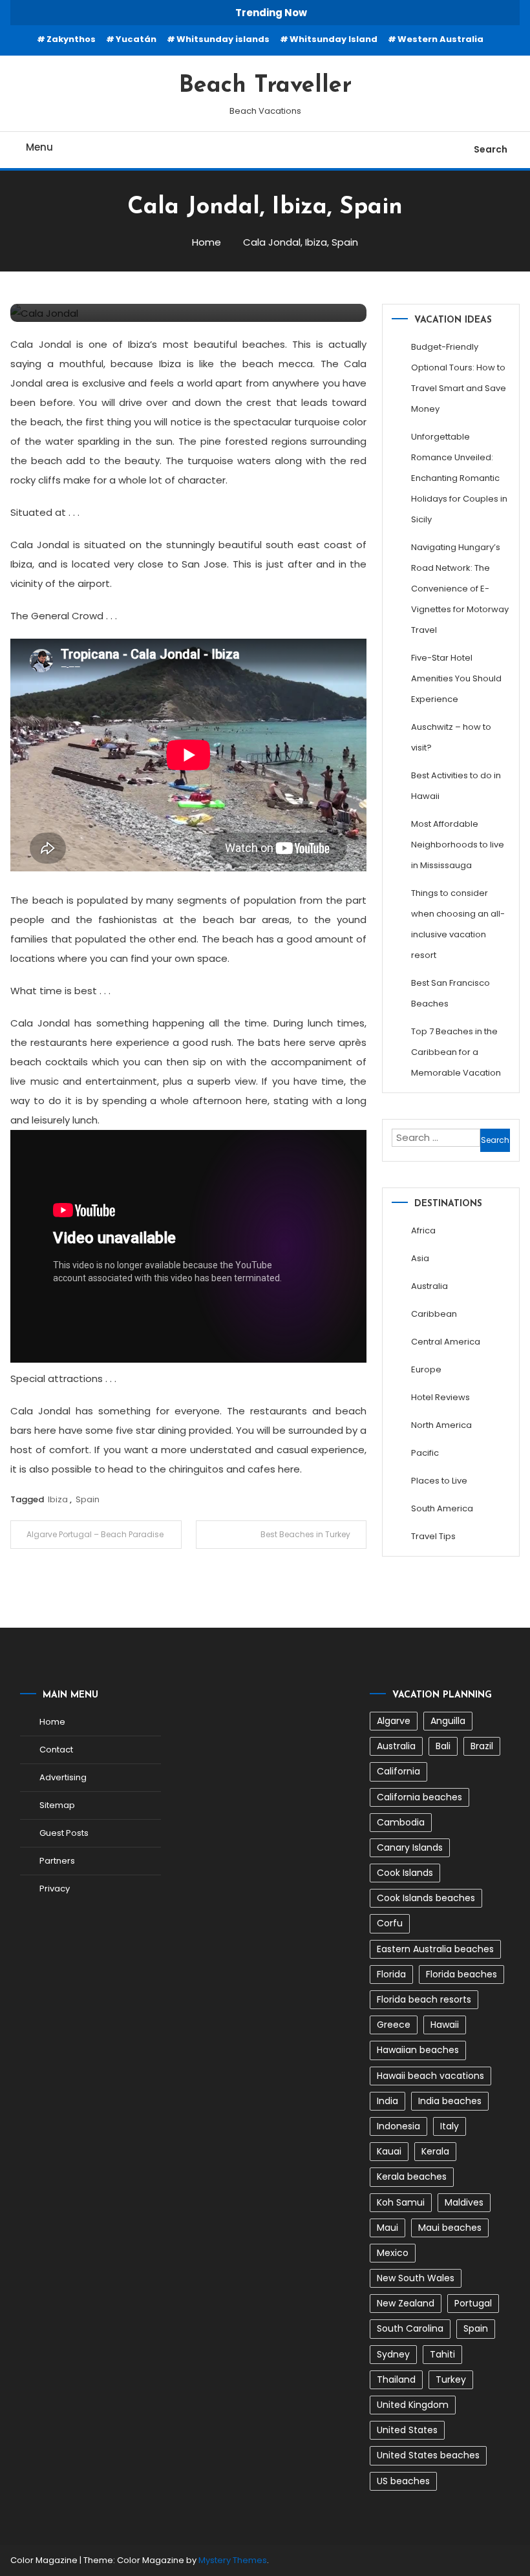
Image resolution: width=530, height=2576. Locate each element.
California (398, 1771)
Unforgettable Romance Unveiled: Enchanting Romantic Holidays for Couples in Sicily (459, 478)
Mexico (393, 2253)
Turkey (451, 2379)
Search (491, 149)
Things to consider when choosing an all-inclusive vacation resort (458, 924)
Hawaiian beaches (418, 2050)
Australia (429, 1286)
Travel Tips (433, 1536)
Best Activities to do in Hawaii (456, 786)
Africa (423, 1230)
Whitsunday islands (223, 39)
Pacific (425, 1453)
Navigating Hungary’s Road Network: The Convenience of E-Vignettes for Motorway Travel (460, 589)
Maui (387, 2228)
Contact (56, 1750)
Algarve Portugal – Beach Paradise (95, 1534)
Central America (446, 1342)
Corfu (390, 1923)
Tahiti (442, 2354)
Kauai (389, 2151)
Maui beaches (450, 2228)
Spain (88, 1499)
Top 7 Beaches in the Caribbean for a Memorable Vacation (456, 1052)
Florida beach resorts (424, 1999)
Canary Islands (410, 1847)
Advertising (63, 1777)
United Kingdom (413, 2405)
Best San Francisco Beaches (450, 993)
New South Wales (416, 2278)
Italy (450, 2126)
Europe (426, 1369)
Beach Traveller (265, 86)
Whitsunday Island (334, 39)
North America (441, 1425)
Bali (443, 1746)
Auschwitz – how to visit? (451, 737)
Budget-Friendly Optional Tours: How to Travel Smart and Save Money (459, 378)
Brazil (482, 1746)
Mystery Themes (233, 2560)
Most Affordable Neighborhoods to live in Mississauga (458, 845)
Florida (391, 1974)
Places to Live (439, 1481)
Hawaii (445, 2025)
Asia (420, 1258)
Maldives (464, 2202)
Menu (39, 147)
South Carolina (410, 2328)
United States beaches (428, 2455)
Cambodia (401, 1822)
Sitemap (57, 1805)
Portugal (473, 2303)
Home (52, 1722)
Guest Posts (64, 1833)
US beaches (403, 2481)
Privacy (55, 1889)
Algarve (394, 1721)
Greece (394, 2025)
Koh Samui (401, 2202)
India (387, 2101)
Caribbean (434, 1314)
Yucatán (136, 39)
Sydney (393, 2354)
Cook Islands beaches (426, 1898)
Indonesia (398, 2126)
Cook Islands (405, 1873)
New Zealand (406, 2303)
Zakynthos (71, 39)
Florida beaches (461, 1974)
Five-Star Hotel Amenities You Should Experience (456, 678)
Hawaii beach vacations (430, 2076)
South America (442, 1508)
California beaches (419, 1797)
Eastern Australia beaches (435, 1949)
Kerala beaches (412, 2177)
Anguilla (448, 1721)
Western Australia (440, 39)
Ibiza (58, 1499)
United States (407, 2430)
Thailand (396, 2379)
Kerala (435, 2151)
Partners (57, 1861)
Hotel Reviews (440, 1397)
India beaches (450, 2101)
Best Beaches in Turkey (305, 1534)
